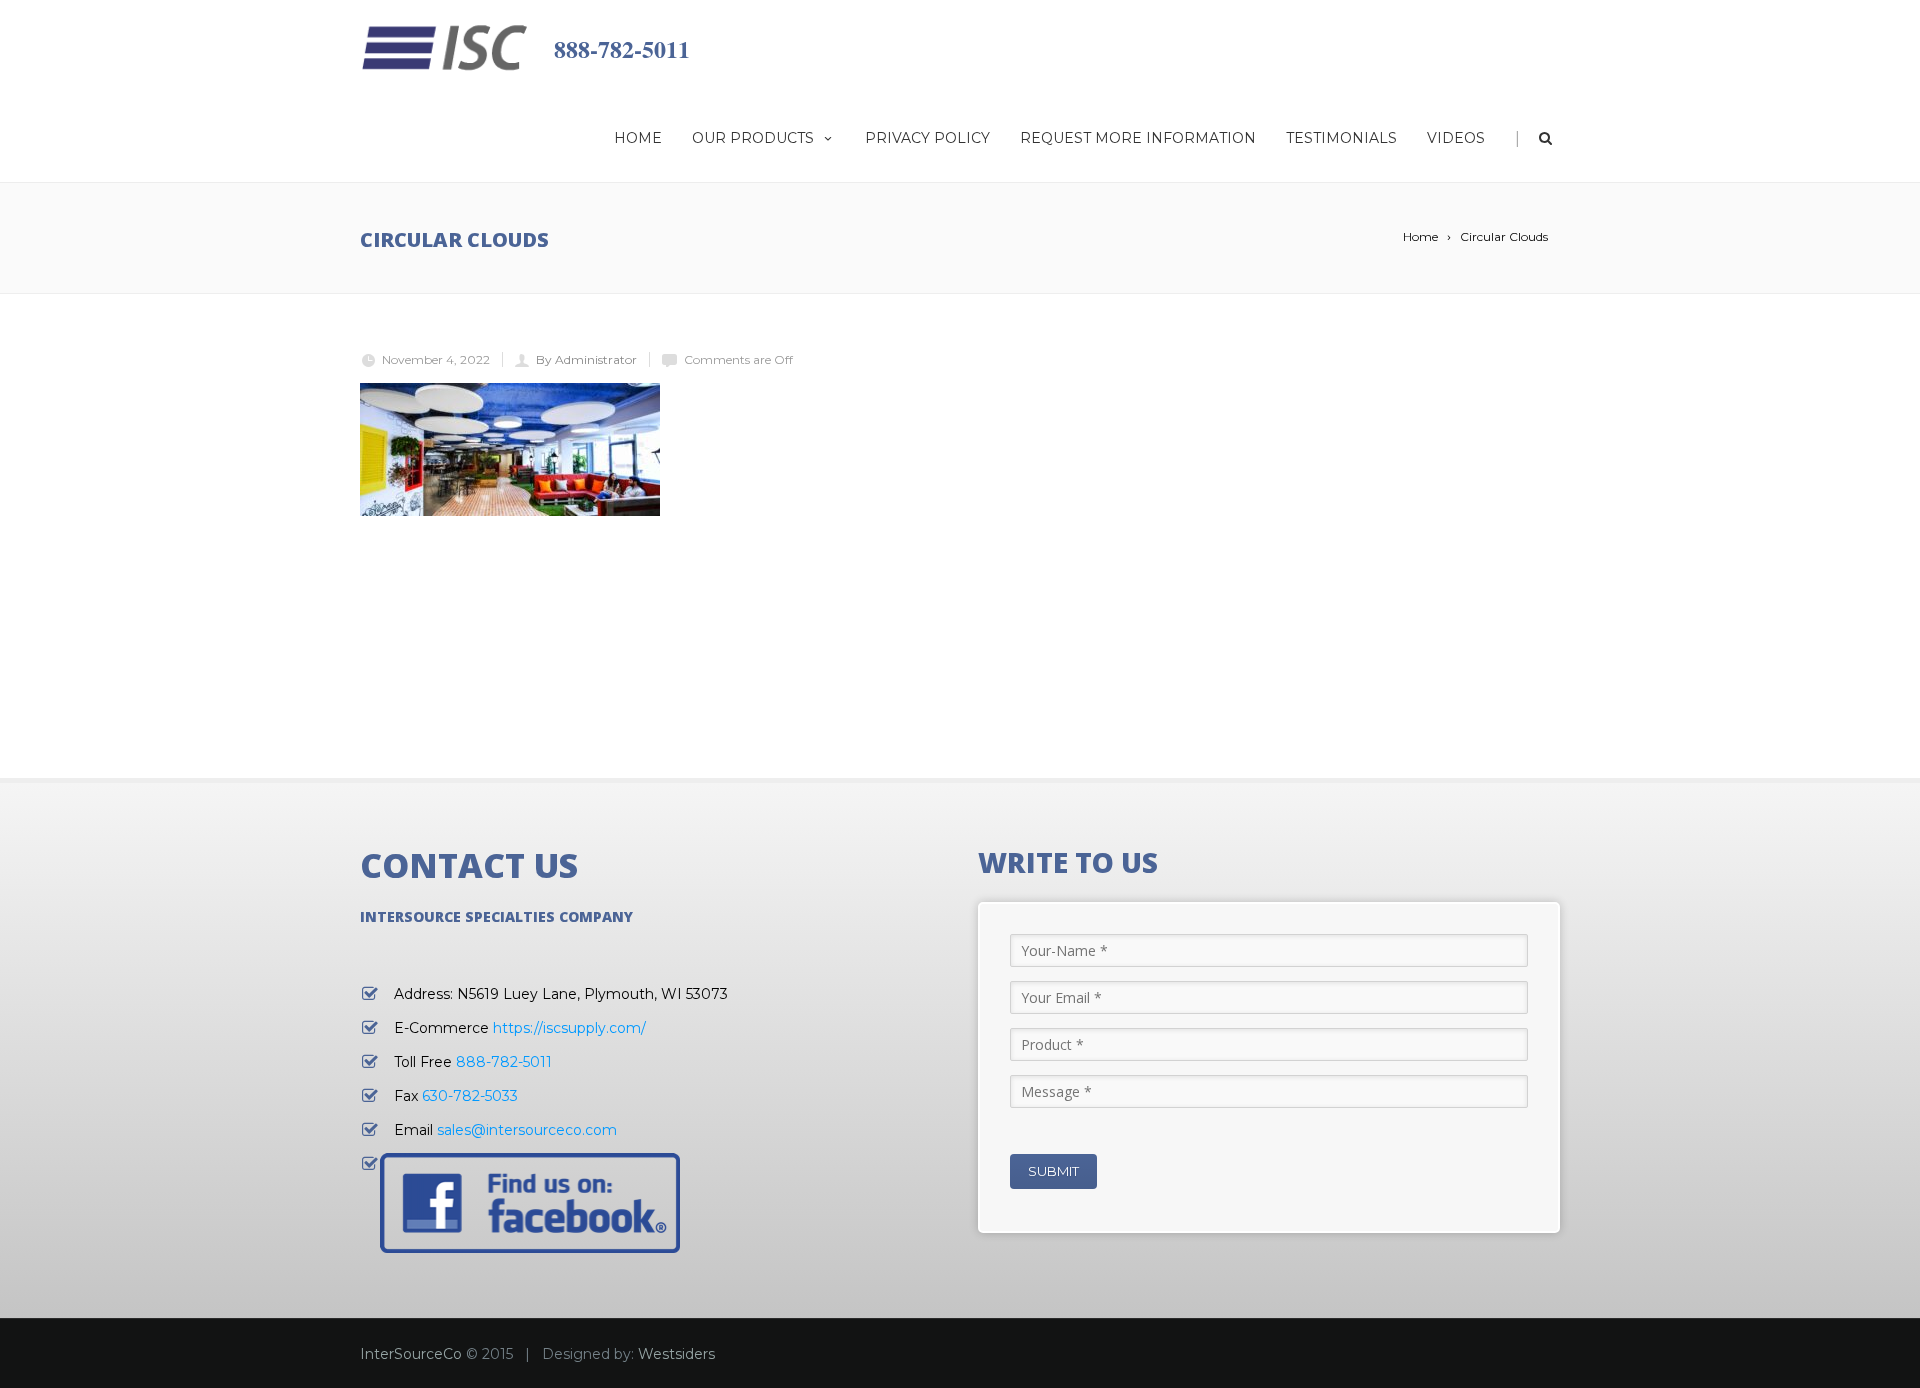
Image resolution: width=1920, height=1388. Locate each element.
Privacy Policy (927, 138)
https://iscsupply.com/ (569, 1028)
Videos (1456, 138)
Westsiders (676, 1354)
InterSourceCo (411, 1354)
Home (638, 138)
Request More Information (1138, 138)
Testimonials (1341, 138)
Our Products (753, 138)
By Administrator (586, 359)
